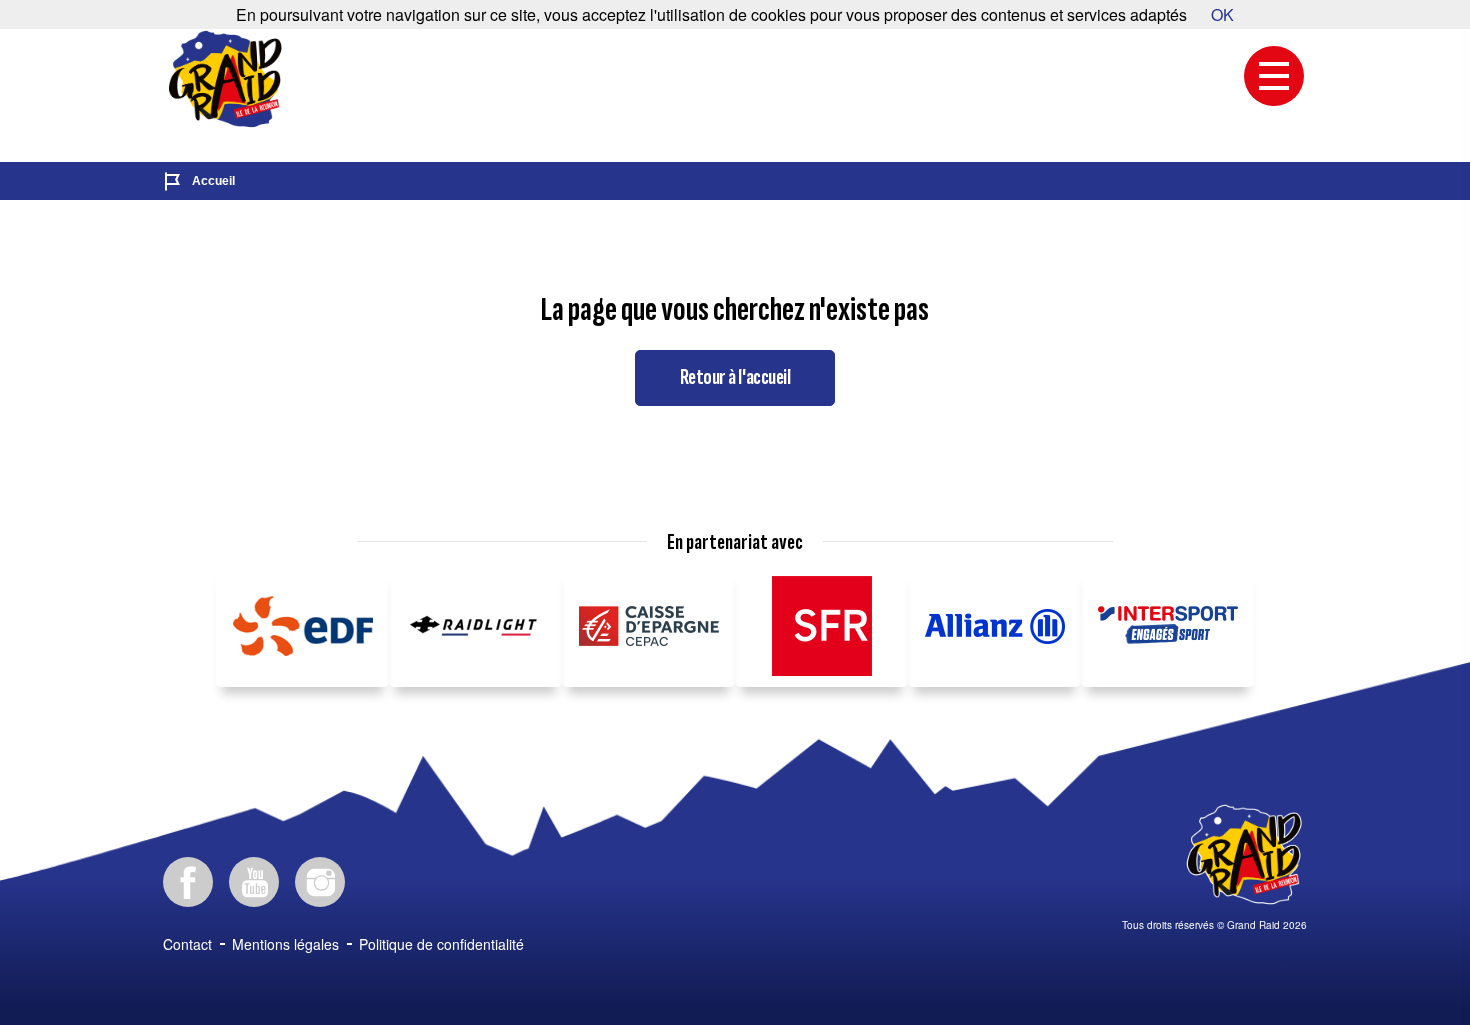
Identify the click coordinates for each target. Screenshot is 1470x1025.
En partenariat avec (735, 543)
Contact (187, 944)
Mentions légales (285, 944)
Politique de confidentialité (441, 944)
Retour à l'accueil (735, 377)
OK (1222, 14)
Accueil (213, 181)
